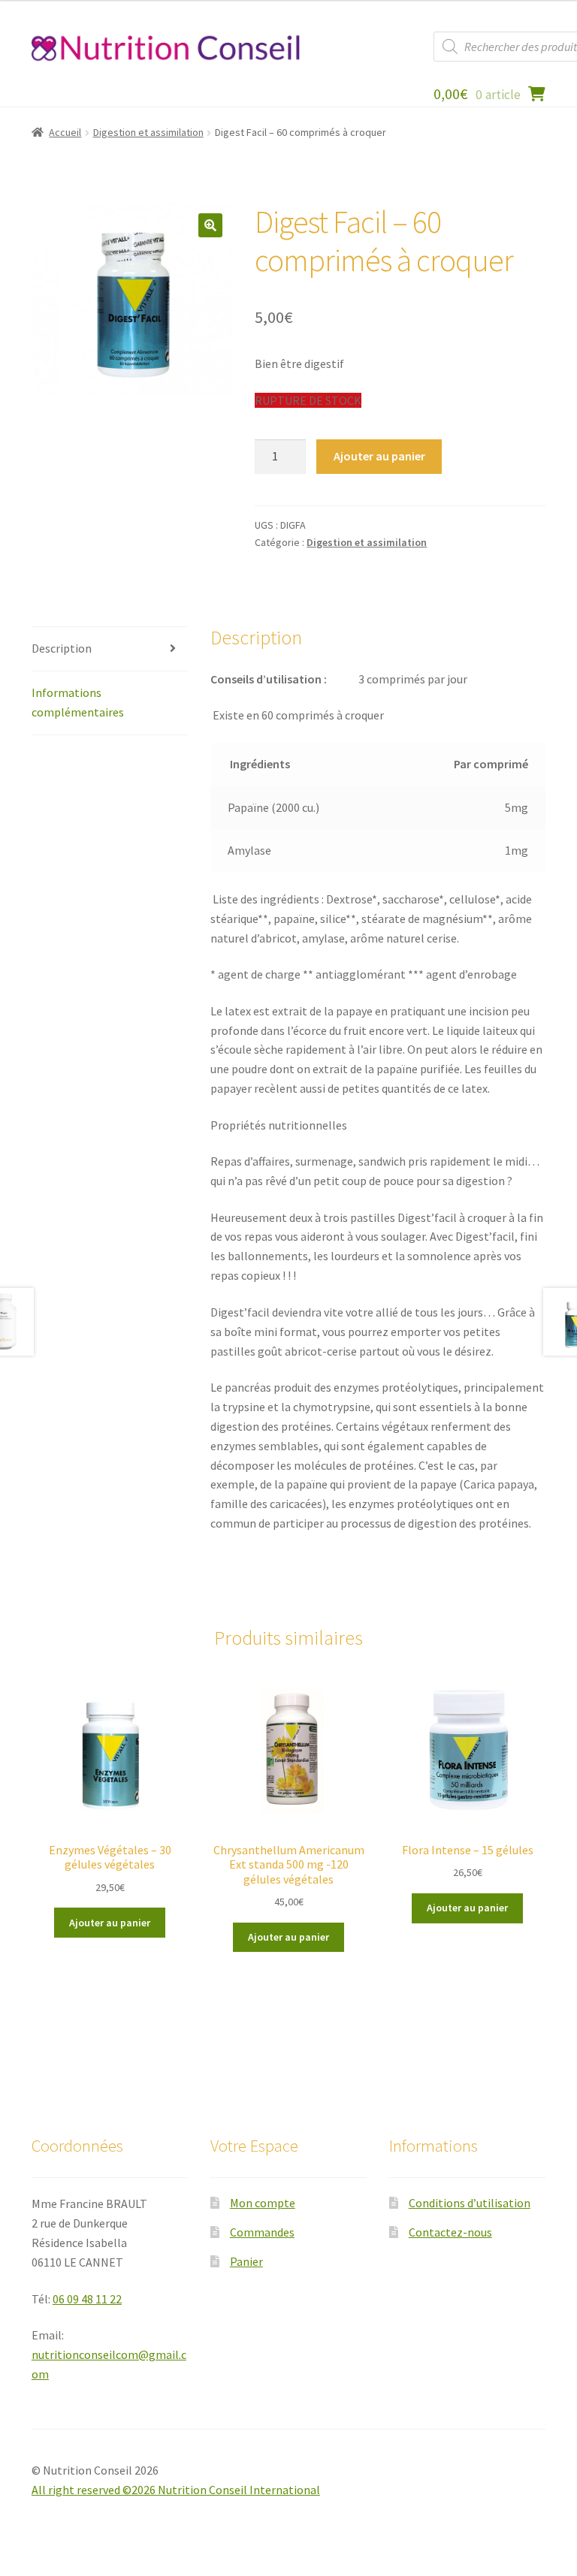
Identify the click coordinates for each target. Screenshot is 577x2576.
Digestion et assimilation (148, 132)
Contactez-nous (450, 2232)
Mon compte (263, 2203)
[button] (210, 225)
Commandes (262, 2232)
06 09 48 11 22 (87, 2299)
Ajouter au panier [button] (110, 1923)
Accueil (65, 132)
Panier (246, 2261)
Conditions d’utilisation (470, 2203)
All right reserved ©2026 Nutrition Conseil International (176, 2490)
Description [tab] (62, 648)
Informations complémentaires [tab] (78, 702)
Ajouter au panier (379, 456)
